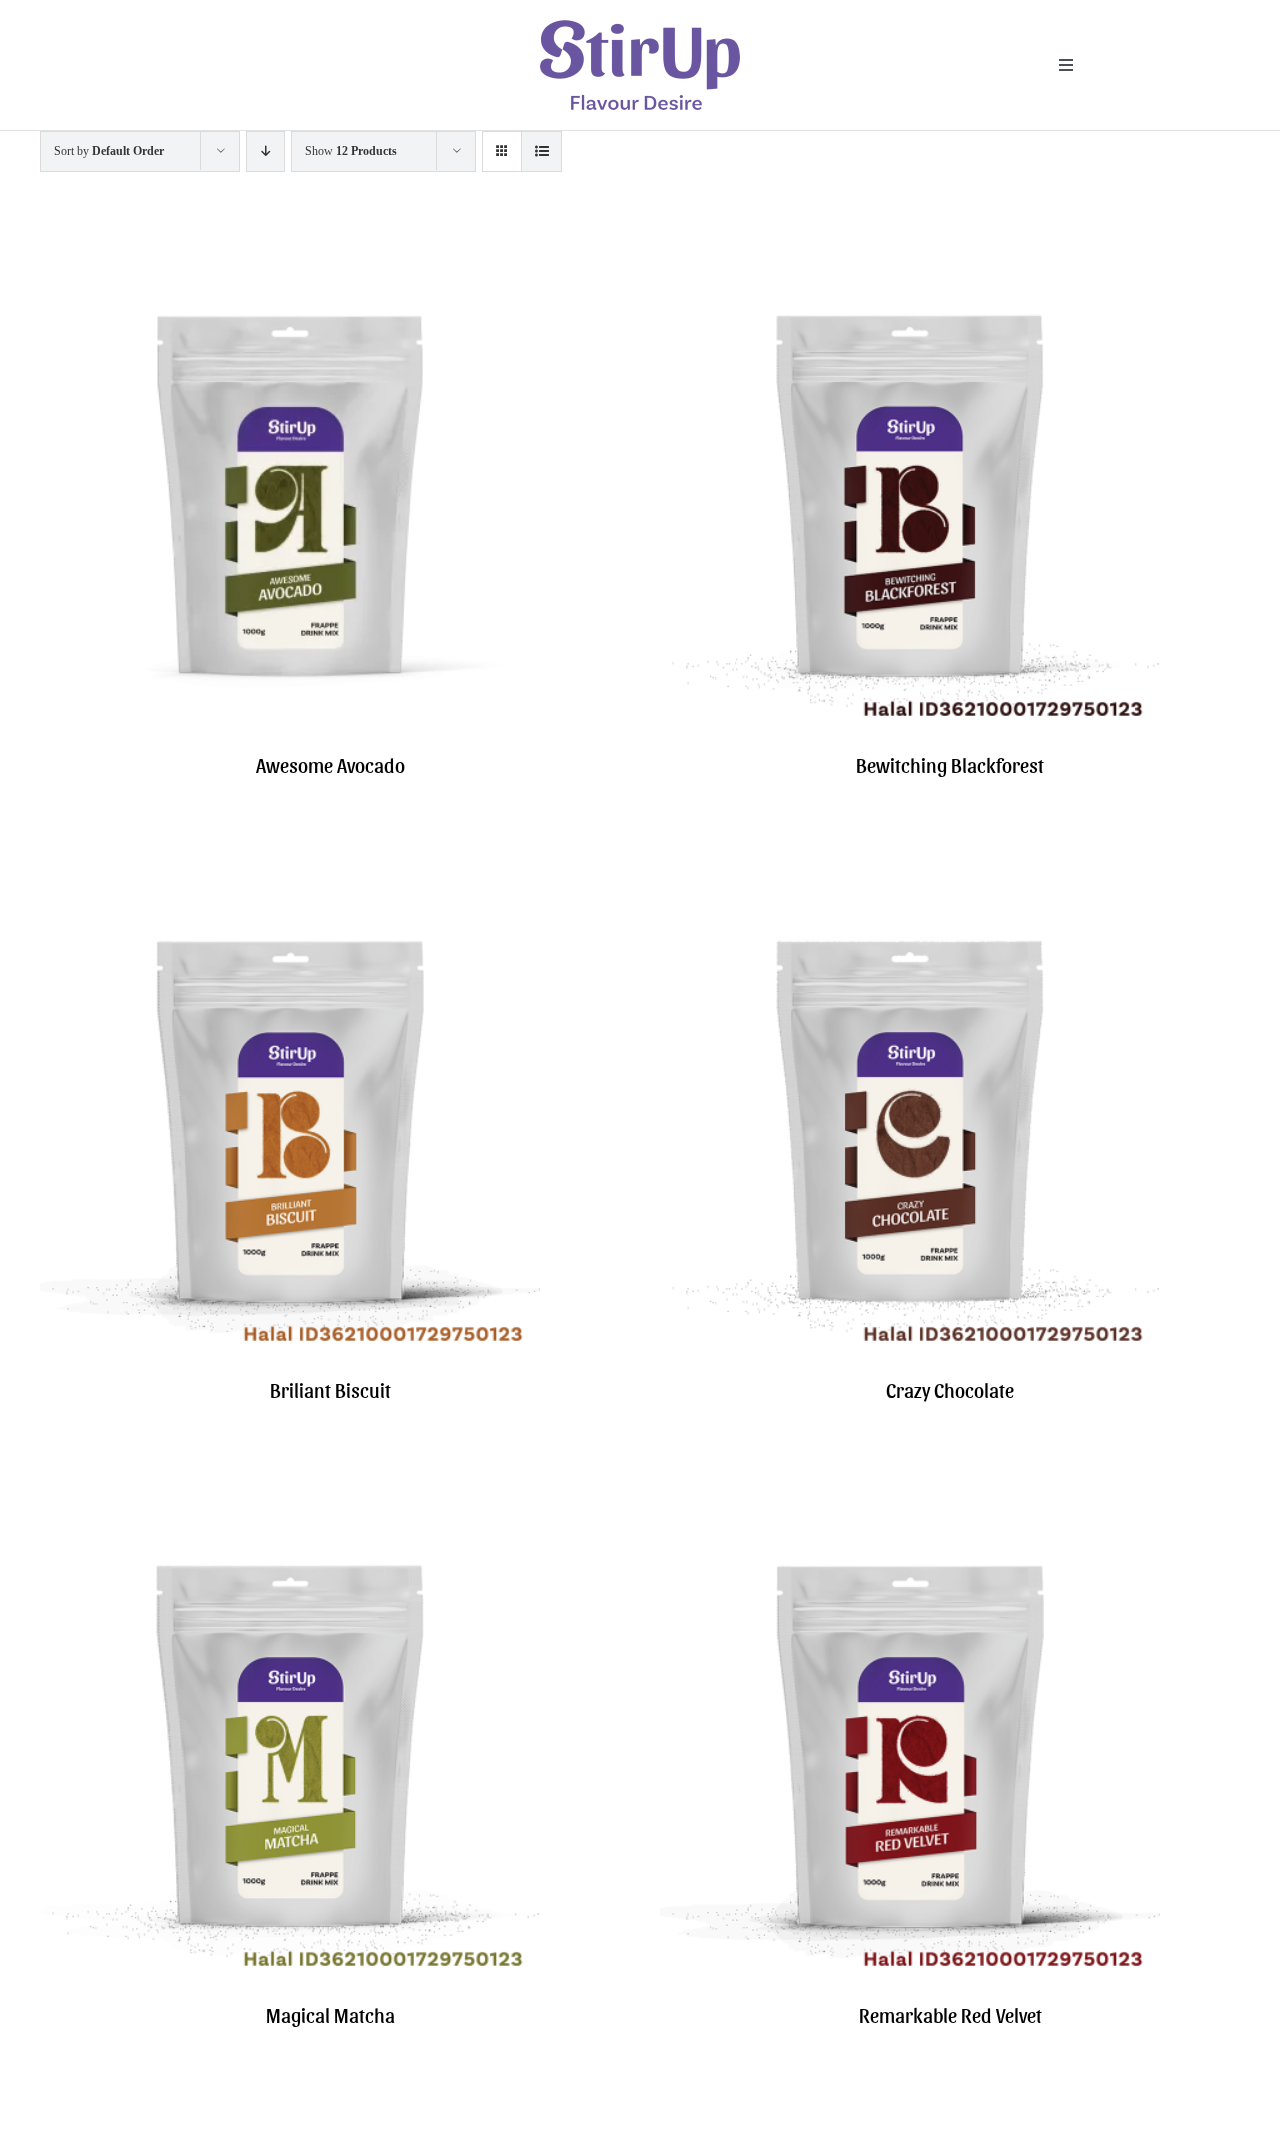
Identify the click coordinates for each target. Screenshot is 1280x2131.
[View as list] (541, 151)
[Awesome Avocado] (290, 246)
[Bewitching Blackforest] (910, 246)
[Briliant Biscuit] (290, 871)
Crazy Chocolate (950, 1390)
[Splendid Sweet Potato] (290, 2121)
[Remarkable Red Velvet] (910, 1496)
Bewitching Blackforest (950, 765)
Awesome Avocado (330, 765)
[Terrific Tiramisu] (910, 2121)
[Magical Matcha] (290, 1496)
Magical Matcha (330, 2015)
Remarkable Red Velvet (950, 2015)
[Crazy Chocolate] (910, 871)
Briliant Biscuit (330, 1390)
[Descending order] (265, 151)
